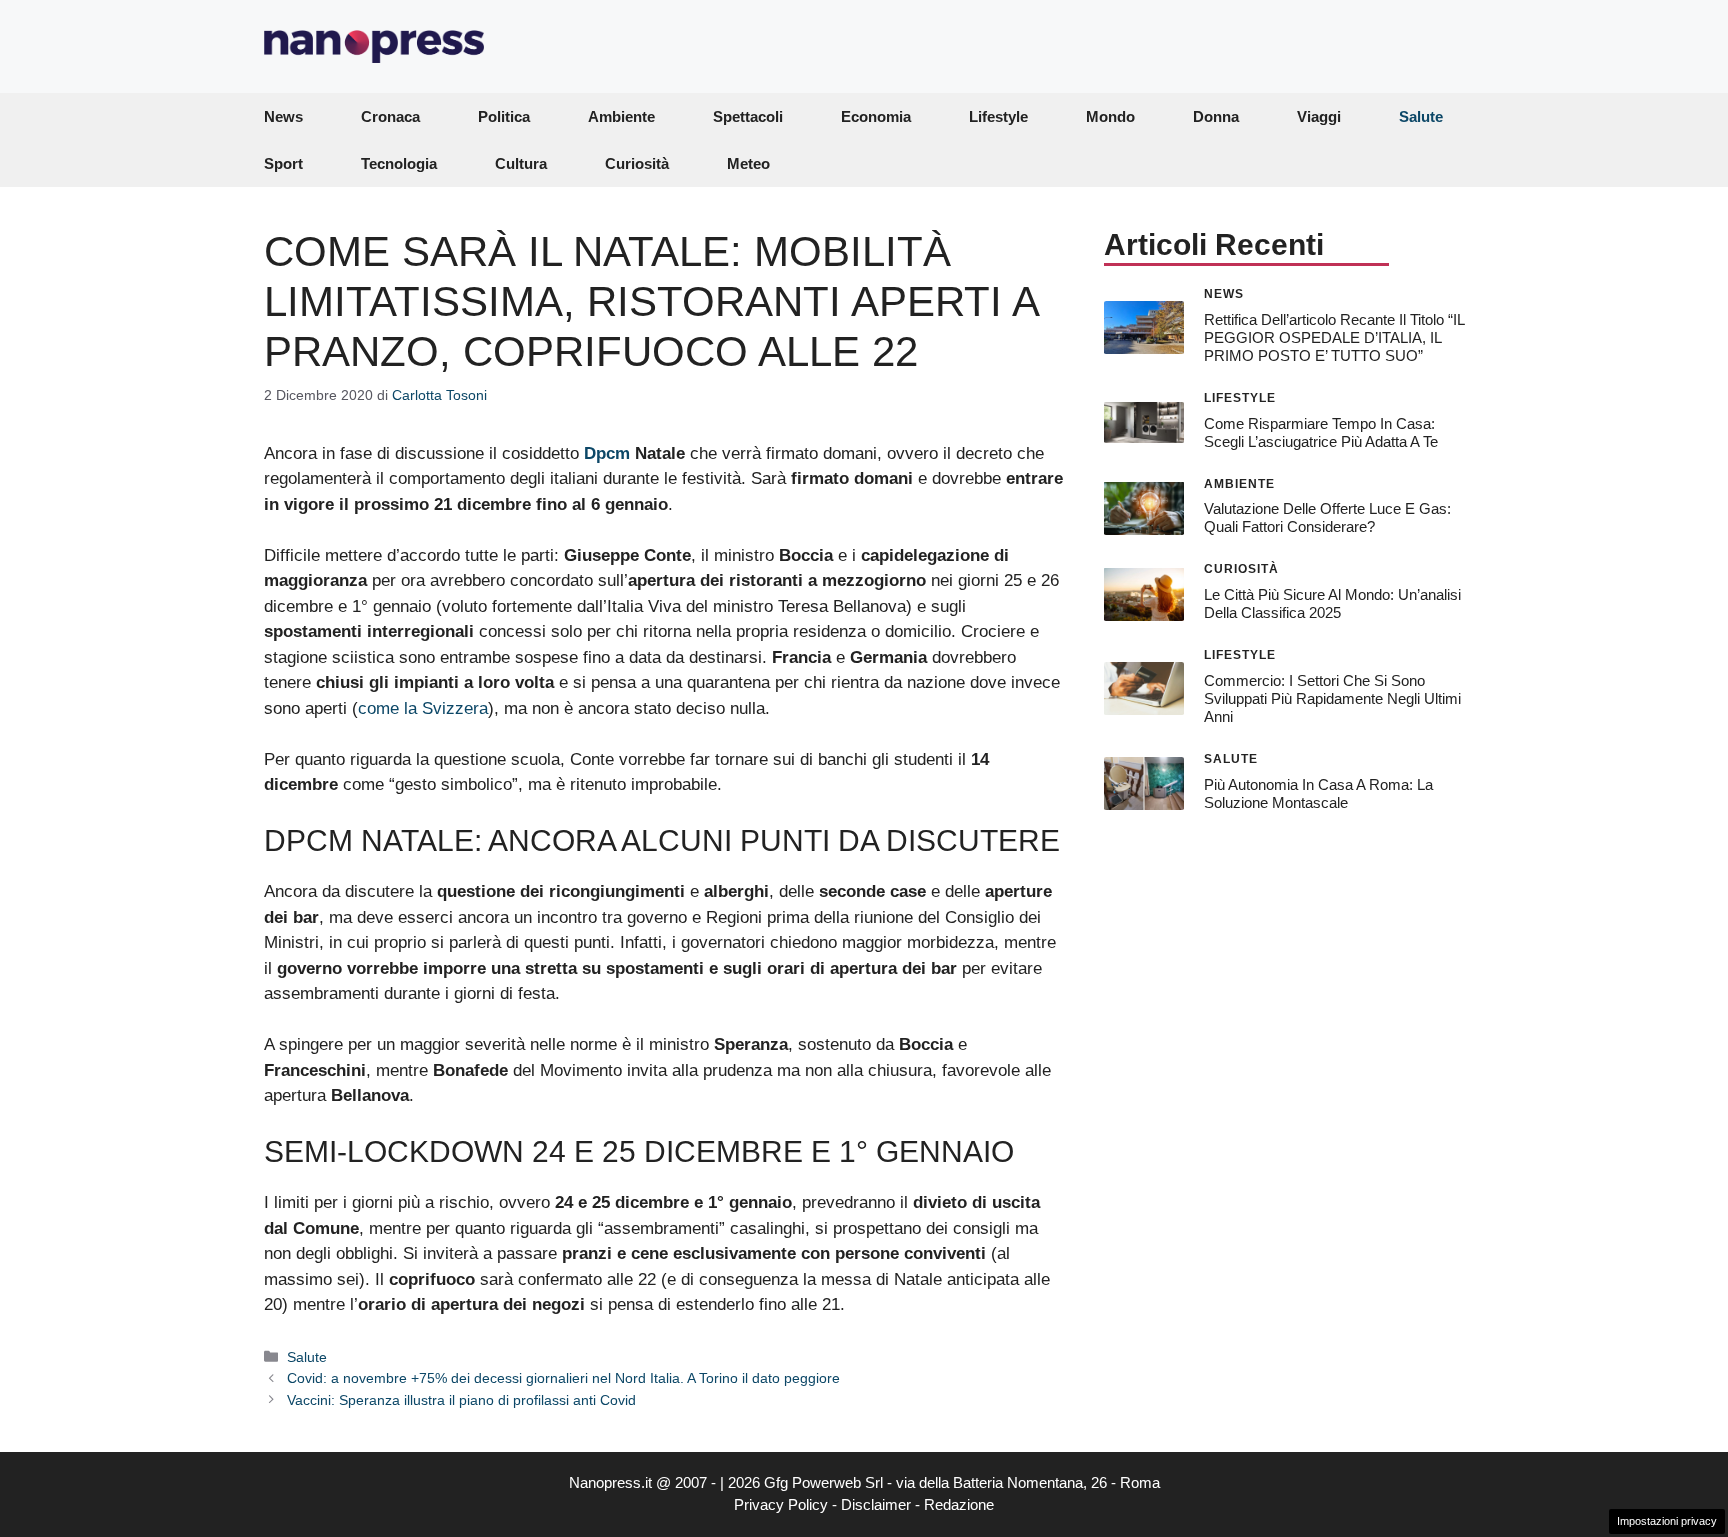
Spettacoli (748, 116)
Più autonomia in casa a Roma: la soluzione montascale (1318, 792)
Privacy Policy (781, 1504)
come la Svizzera (423, 708)
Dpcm (607, 453)
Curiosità (637, 163)
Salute (1421, 116)
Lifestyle (998, 116)
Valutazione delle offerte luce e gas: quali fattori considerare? (1327, 517)
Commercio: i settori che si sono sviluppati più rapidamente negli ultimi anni (1332, 698)
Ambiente (621, 116)
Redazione (959, 1504)
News (283, 116)
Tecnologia (399, 163)
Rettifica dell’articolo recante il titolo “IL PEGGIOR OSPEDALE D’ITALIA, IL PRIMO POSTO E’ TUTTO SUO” (1334, 336)
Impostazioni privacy (1667, 1521)
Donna (1216, 116)
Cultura (521, 163)
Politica (504, 116)
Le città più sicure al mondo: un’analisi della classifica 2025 (1332, 603)
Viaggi (1319, 116)
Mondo (1110, 116)
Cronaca (390, 116)
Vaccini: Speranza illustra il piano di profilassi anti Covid (461, 1400)
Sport (283, 163)
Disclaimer (876, 1504)
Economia (876, 116)
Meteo (748, 163)
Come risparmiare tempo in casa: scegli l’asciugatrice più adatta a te (1321, 431)
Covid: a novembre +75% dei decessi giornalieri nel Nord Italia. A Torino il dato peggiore (563, 1378)
